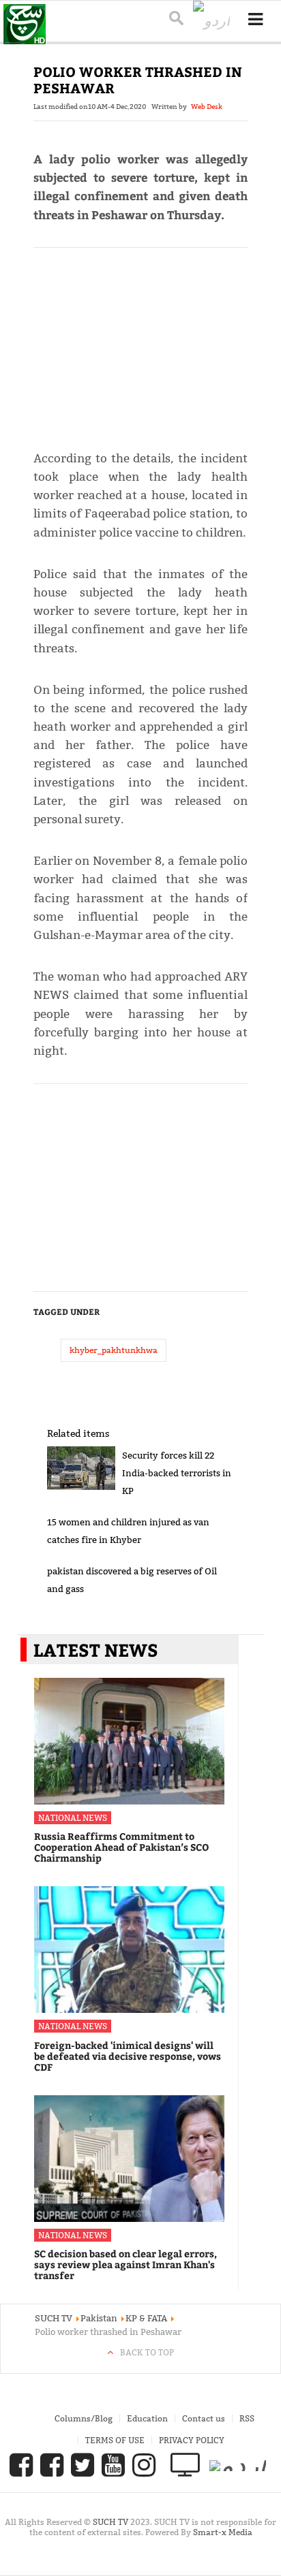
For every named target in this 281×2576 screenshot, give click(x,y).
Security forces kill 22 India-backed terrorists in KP (177, 1473)
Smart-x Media (223, 2532)
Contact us (204, 2418)
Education (147, 2418)
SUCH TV (112, 2522)
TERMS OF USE (115, 2440)
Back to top (147, 2352)
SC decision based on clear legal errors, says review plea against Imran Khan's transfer (125, 2264)
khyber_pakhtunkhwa (114, 1350)
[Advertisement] (141, 343)
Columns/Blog (84, 2418)
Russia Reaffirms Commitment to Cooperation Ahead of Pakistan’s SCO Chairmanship (122, 1847)
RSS (247, 2418)
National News (73, 1818)
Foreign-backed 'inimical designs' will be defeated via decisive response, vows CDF (128, 2056)
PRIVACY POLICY (192, 2440)
